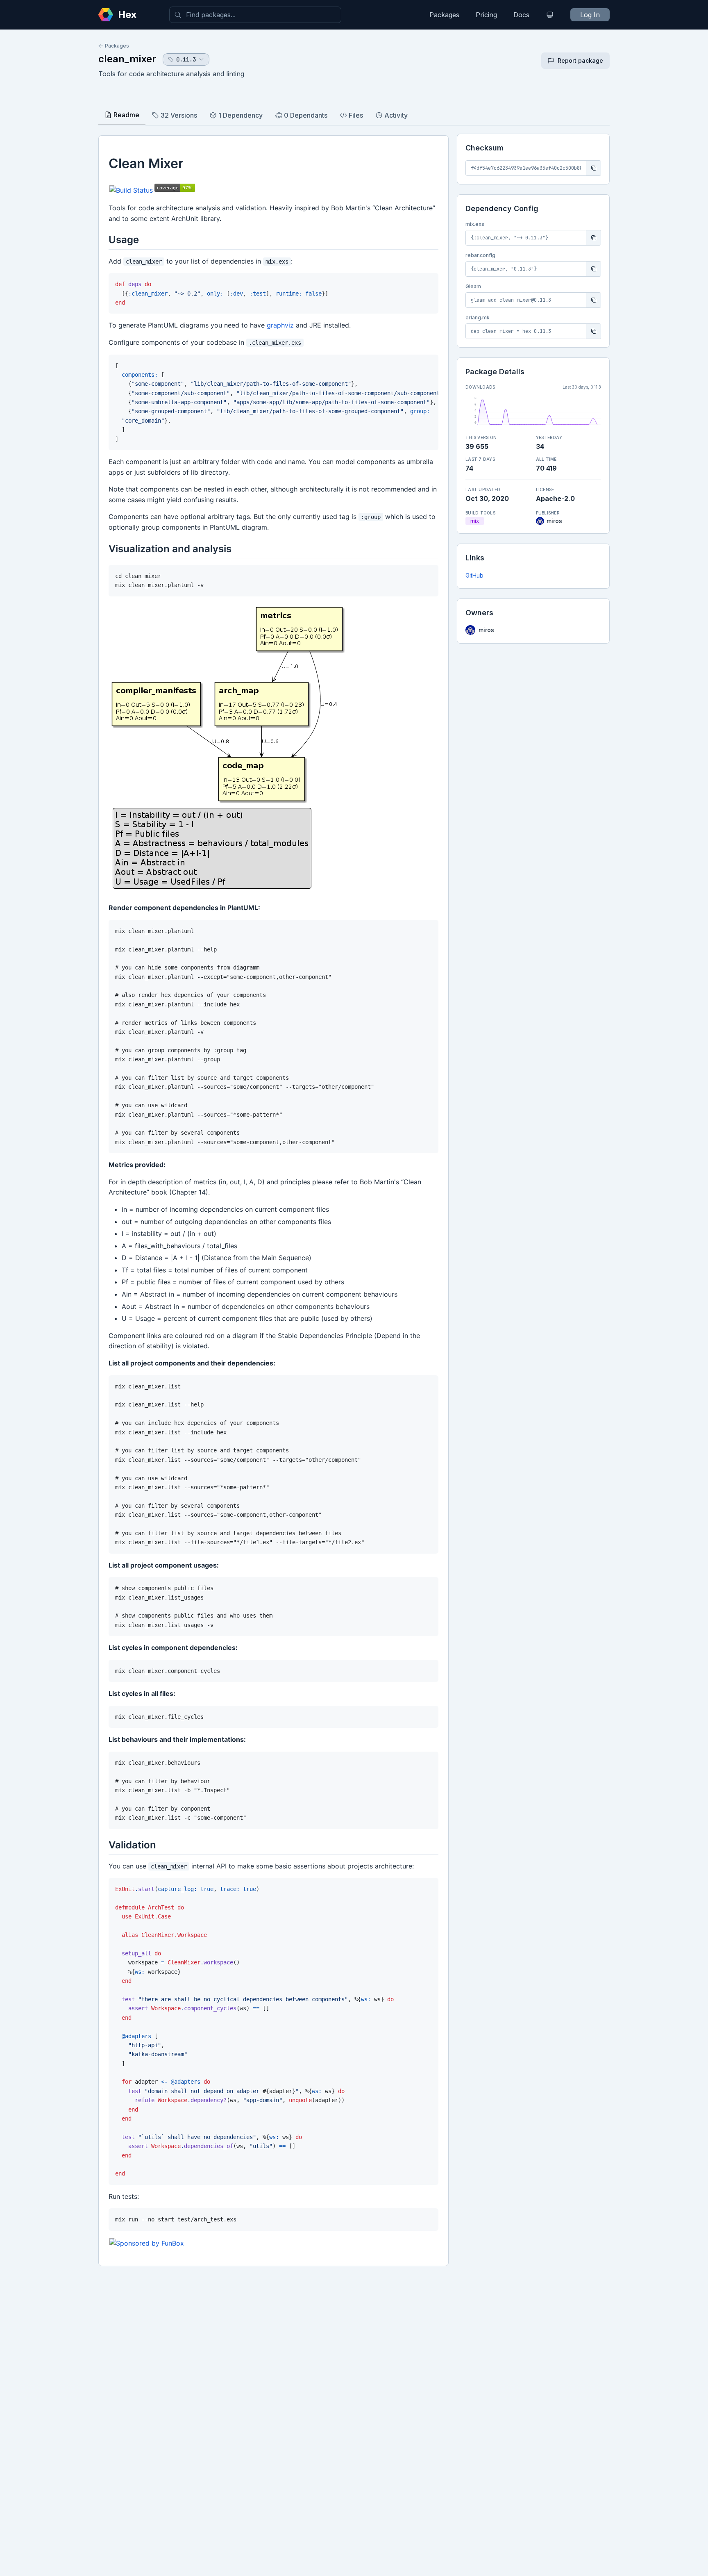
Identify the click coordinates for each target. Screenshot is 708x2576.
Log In (590, 15)
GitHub (474, 575)
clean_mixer (127, 59)
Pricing (486, 15)
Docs (521, 15)
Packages (444, 15)
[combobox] (255, 15)
